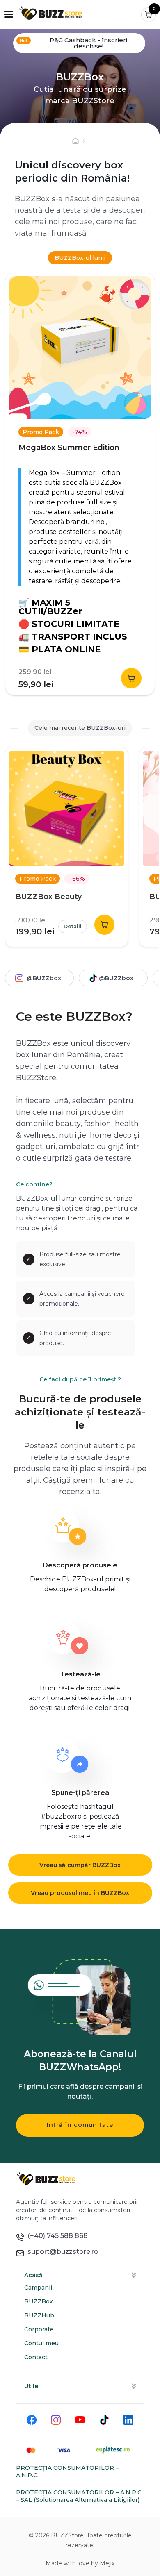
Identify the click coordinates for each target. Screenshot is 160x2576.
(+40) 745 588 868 (56, 2236)
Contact (36, 2357)
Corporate (39, 2329)
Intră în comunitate (80, 2125)
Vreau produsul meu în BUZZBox (80, 1893)
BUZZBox (39, 2301)
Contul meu (41, 2343)
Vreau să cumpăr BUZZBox (80, 1865)
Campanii (38, 2288)
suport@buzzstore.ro (61, 2252)
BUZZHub (39, 2315)
